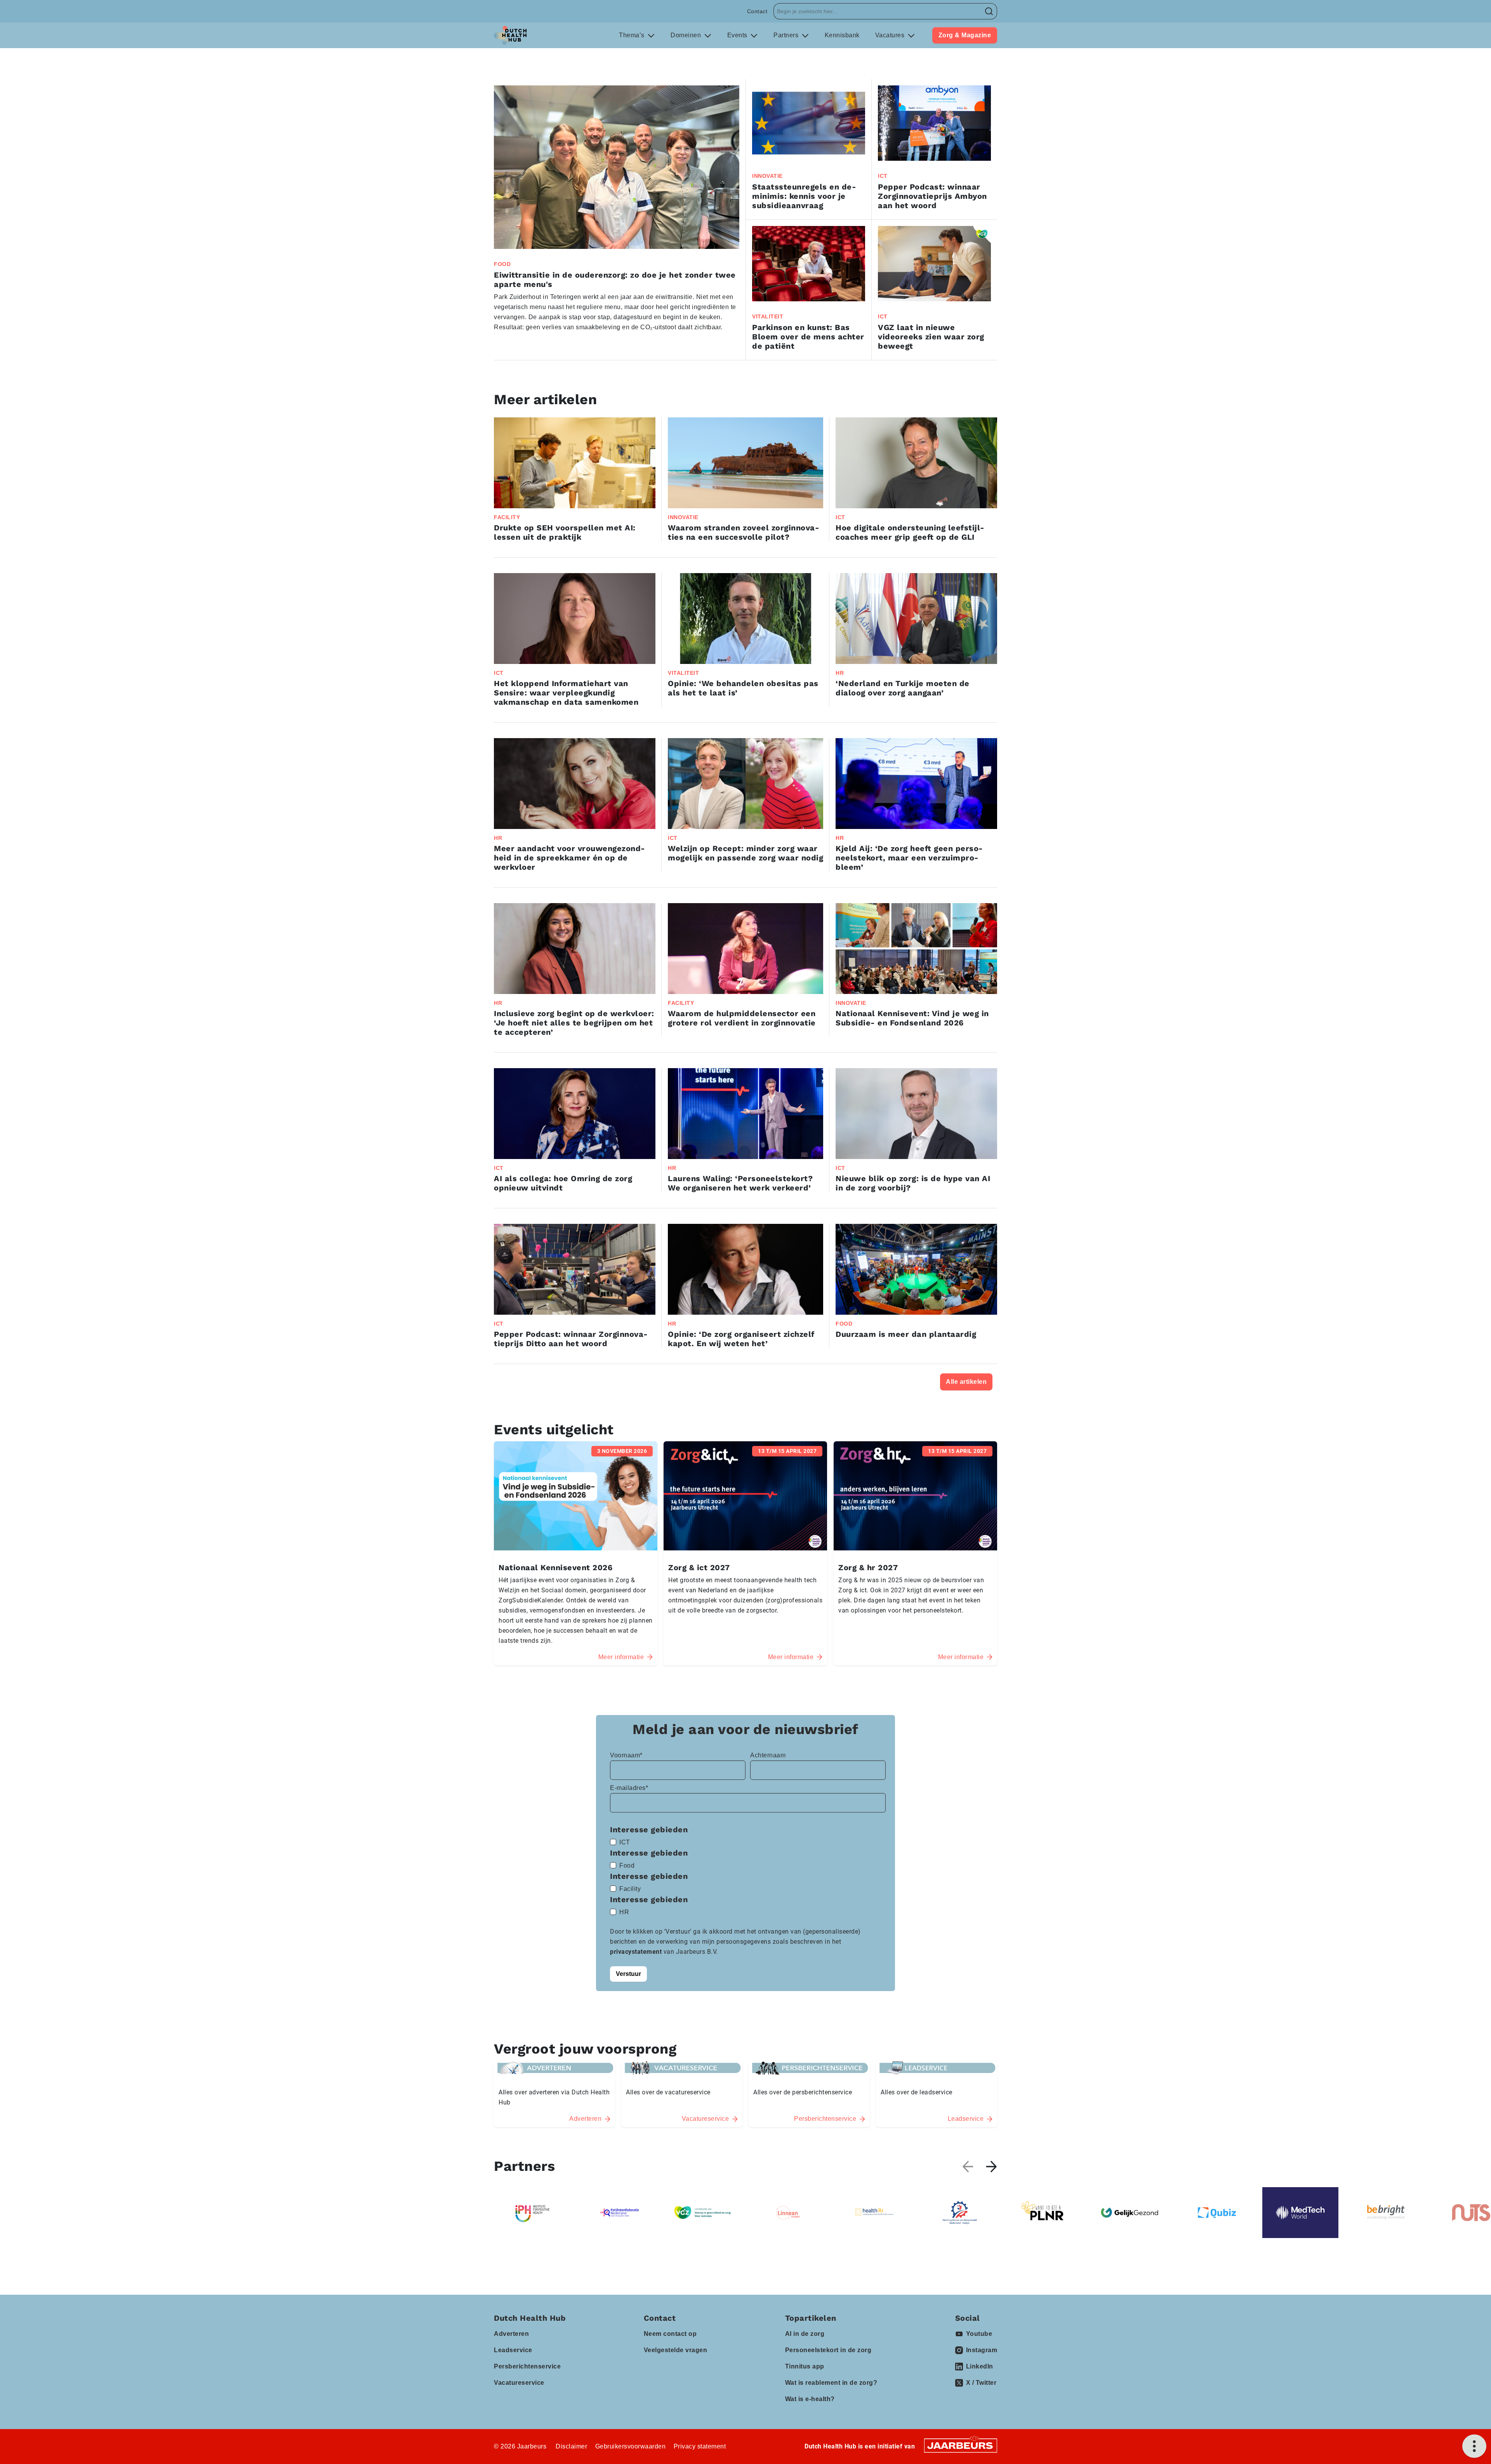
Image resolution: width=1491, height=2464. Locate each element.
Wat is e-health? (810, 2399)
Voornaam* (626, 1755)
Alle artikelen (966, 1382)
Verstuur (628, 1974)
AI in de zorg (805, 2334)
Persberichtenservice (527, 2366)
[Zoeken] (989, 11)
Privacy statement (700, 2446)
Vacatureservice (519, 2383)
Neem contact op (670, 2334)
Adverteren (511, 2334)
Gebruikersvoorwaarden (631, 2446)
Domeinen (687, 35)
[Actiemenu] (1474, 2446)
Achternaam (768, 1755)
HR (624, 1912)
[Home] (510, 35)
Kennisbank (842, 35)
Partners (787, 35)
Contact (757, 11)
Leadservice (513, 2350)
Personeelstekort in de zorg (828, 2350)
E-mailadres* (629, 1788)
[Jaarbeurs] (961, 2445)
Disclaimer (571, 2446)
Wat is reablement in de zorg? (831, 2383)
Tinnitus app (805, 2366)
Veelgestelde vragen (676, 2350)
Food (627, 1865)
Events (738, 35)
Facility (630, 1889)
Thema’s (633, 35)
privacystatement (637, 1952)
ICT (625, 1842)
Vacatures (891, 35)
